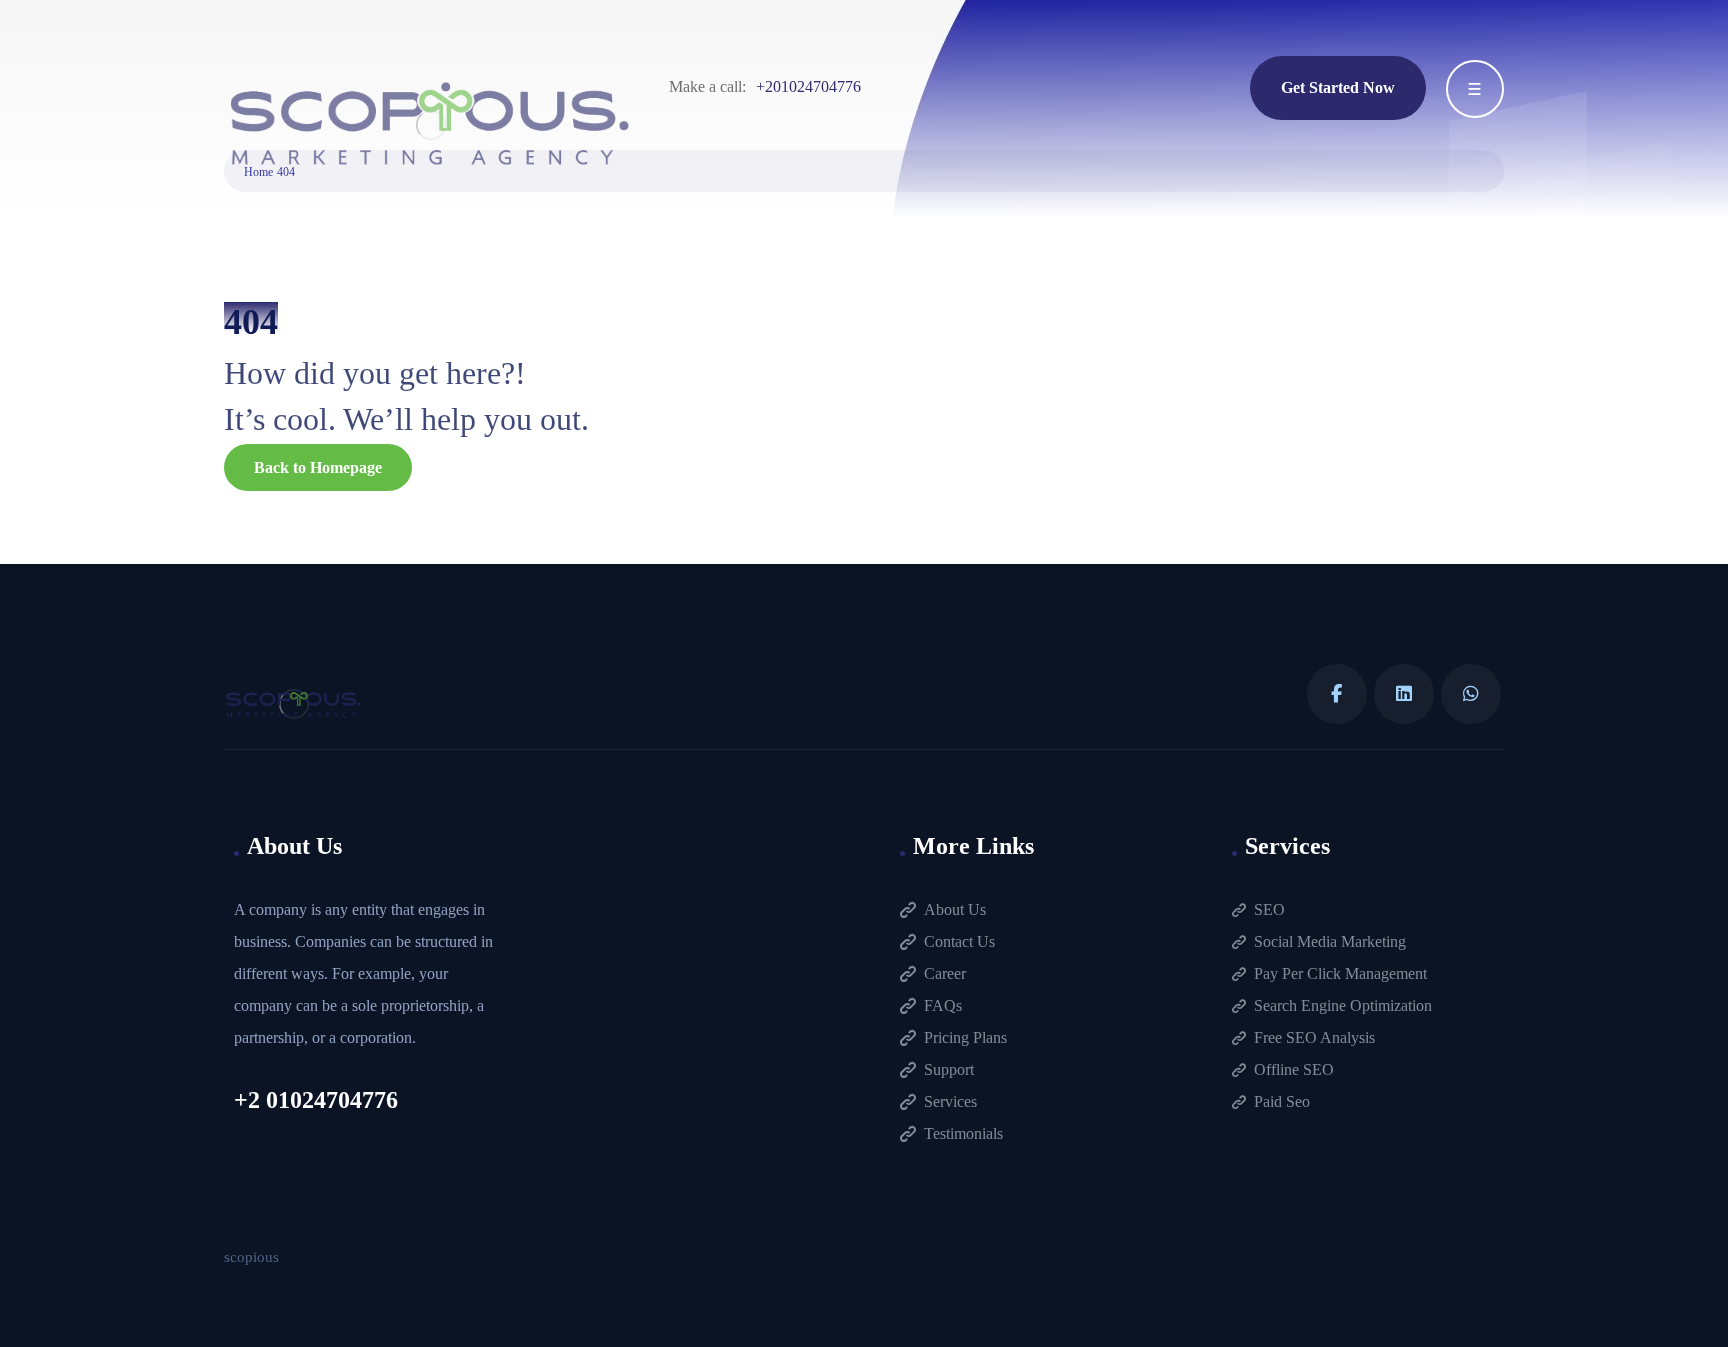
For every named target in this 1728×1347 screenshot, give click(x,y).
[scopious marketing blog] (431, 125)
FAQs (943, 1005)
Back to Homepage (318, 467)
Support (949, 1069)
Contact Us (959, 941)
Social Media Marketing (1330, 941)
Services (950, 1101)
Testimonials (963, 1133)
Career (945, 973)
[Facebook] (1337, 694)
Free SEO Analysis (1314, 1037)
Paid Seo (1282, 1101)
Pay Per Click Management (1340, 973)
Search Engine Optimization (1343, 1005)
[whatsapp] (1471, 694)
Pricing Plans (965, 1037)
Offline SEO (1294, 1069)
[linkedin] (1404, 694)
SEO (1269, 909)
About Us (955, 909)
